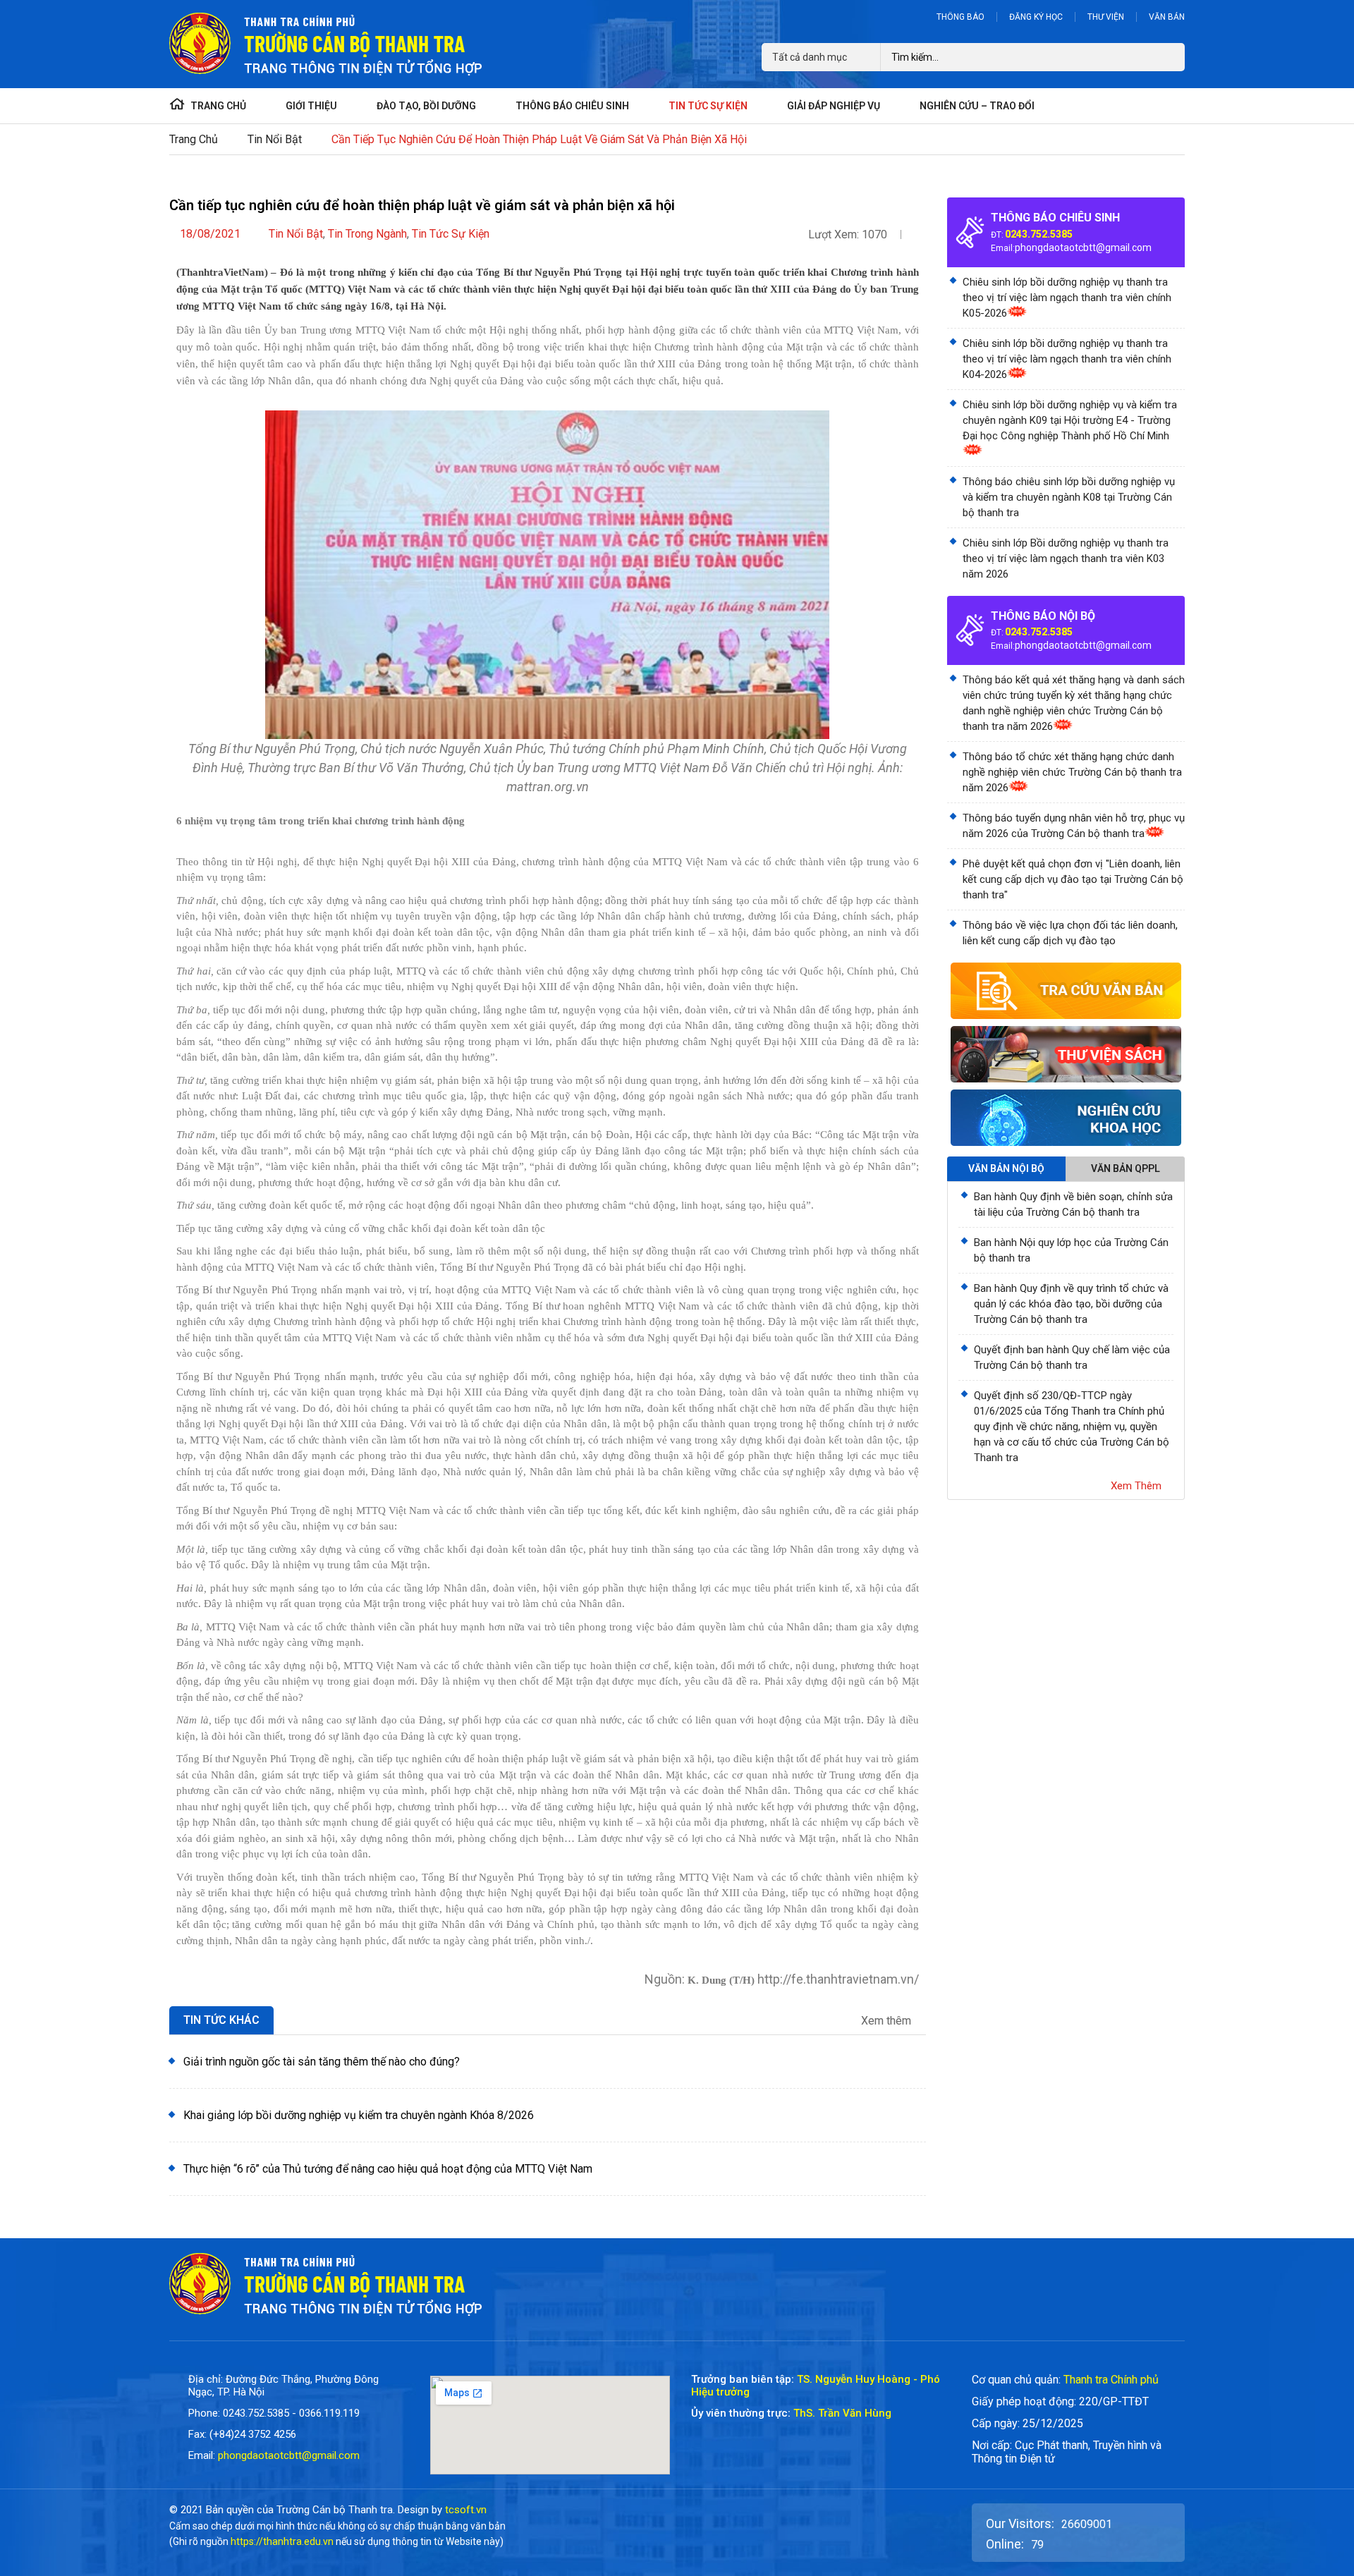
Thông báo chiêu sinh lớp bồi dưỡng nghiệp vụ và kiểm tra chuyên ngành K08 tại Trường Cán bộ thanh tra (1069, 497)
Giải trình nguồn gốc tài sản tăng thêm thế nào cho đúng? (322, 2062)
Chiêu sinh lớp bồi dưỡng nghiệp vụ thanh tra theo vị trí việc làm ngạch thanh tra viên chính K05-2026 (1067, 298)
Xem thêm (888, 2021)
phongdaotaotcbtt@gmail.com (1083, 248)
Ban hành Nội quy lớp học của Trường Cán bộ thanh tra (1071, 1250)
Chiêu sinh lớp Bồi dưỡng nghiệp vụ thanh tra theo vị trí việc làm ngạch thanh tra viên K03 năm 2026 (1066, 558)
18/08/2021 (210, 234)
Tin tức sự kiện (451, 234)
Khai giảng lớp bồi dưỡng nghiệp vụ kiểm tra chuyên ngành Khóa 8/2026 (359, 2115)
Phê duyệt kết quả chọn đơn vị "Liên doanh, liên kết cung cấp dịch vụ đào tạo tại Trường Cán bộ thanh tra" (1073, 879)
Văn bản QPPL (1126, 1168)
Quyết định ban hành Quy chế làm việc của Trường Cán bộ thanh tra (1072, 1357)
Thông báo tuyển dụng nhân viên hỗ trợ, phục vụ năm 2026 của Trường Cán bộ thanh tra (1074, 826)
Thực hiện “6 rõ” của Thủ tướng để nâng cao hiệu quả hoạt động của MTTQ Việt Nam (388, 2169)
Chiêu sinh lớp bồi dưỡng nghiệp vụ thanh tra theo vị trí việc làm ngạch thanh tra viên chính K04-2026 (1067, 359)
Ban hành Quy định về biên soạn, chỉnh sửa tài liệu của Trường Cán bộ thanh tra (1073, 1204)
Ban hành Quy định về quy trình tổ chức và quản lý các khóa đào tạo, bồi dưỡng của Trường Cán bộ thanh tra (1071, 1304)
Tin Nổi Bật (275, 139)
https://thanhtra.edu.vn (282, 2541)
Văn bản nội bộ (1006, 1168)
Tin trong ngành (367, 234)
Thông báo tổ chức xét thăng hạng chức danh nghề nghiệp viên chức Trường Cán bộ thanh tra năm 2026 (1072, 772)
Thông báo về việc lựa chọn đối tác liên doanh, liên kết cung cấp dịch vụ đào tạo (1070, 933)
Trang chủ (194, 139)
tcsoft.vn (466, 2510)
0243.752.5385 (1039, 234)
